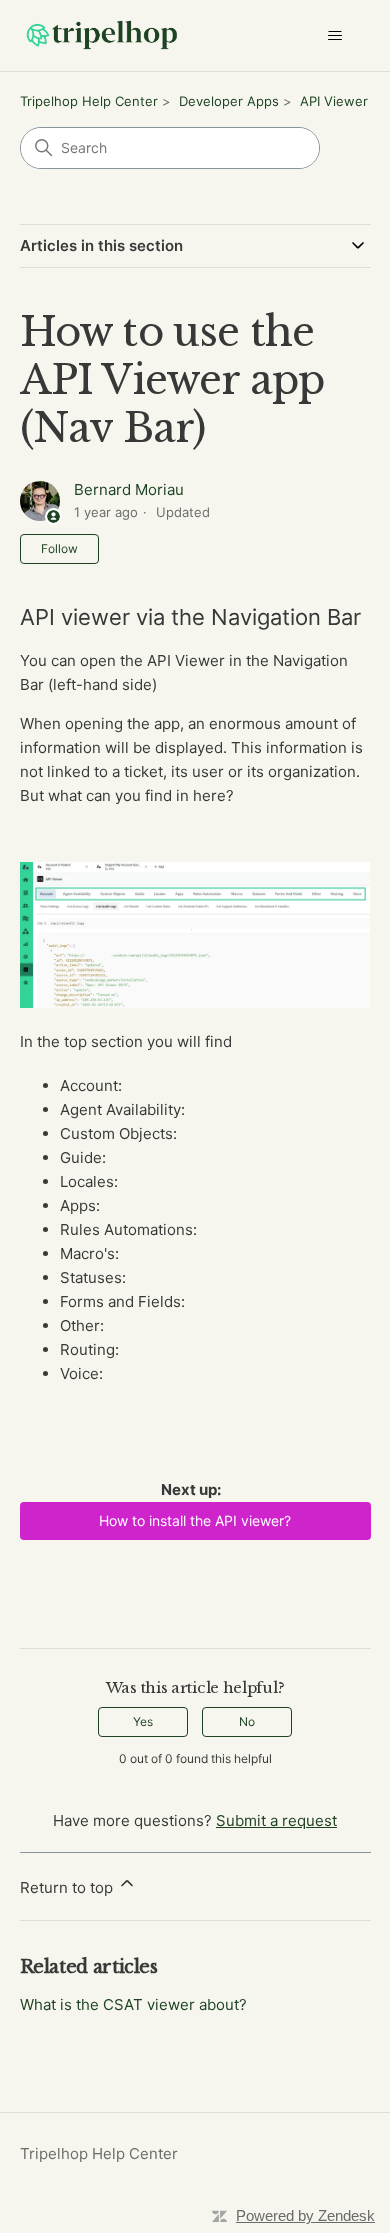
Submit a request (276, 1820)
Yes (143, 1721)
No (247, 1721)
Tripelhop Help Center (89, 101)
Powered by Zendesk (305, 2215)
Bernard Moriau (129, 489)
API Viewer (334, 101)
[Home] (102, 35)
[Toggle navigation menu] (335, 36)
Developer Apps (229, 101)
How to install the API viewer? (195, 1520)
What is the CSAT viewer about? (133, 2004)
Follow (59, 548)
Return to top (68, 1887)
